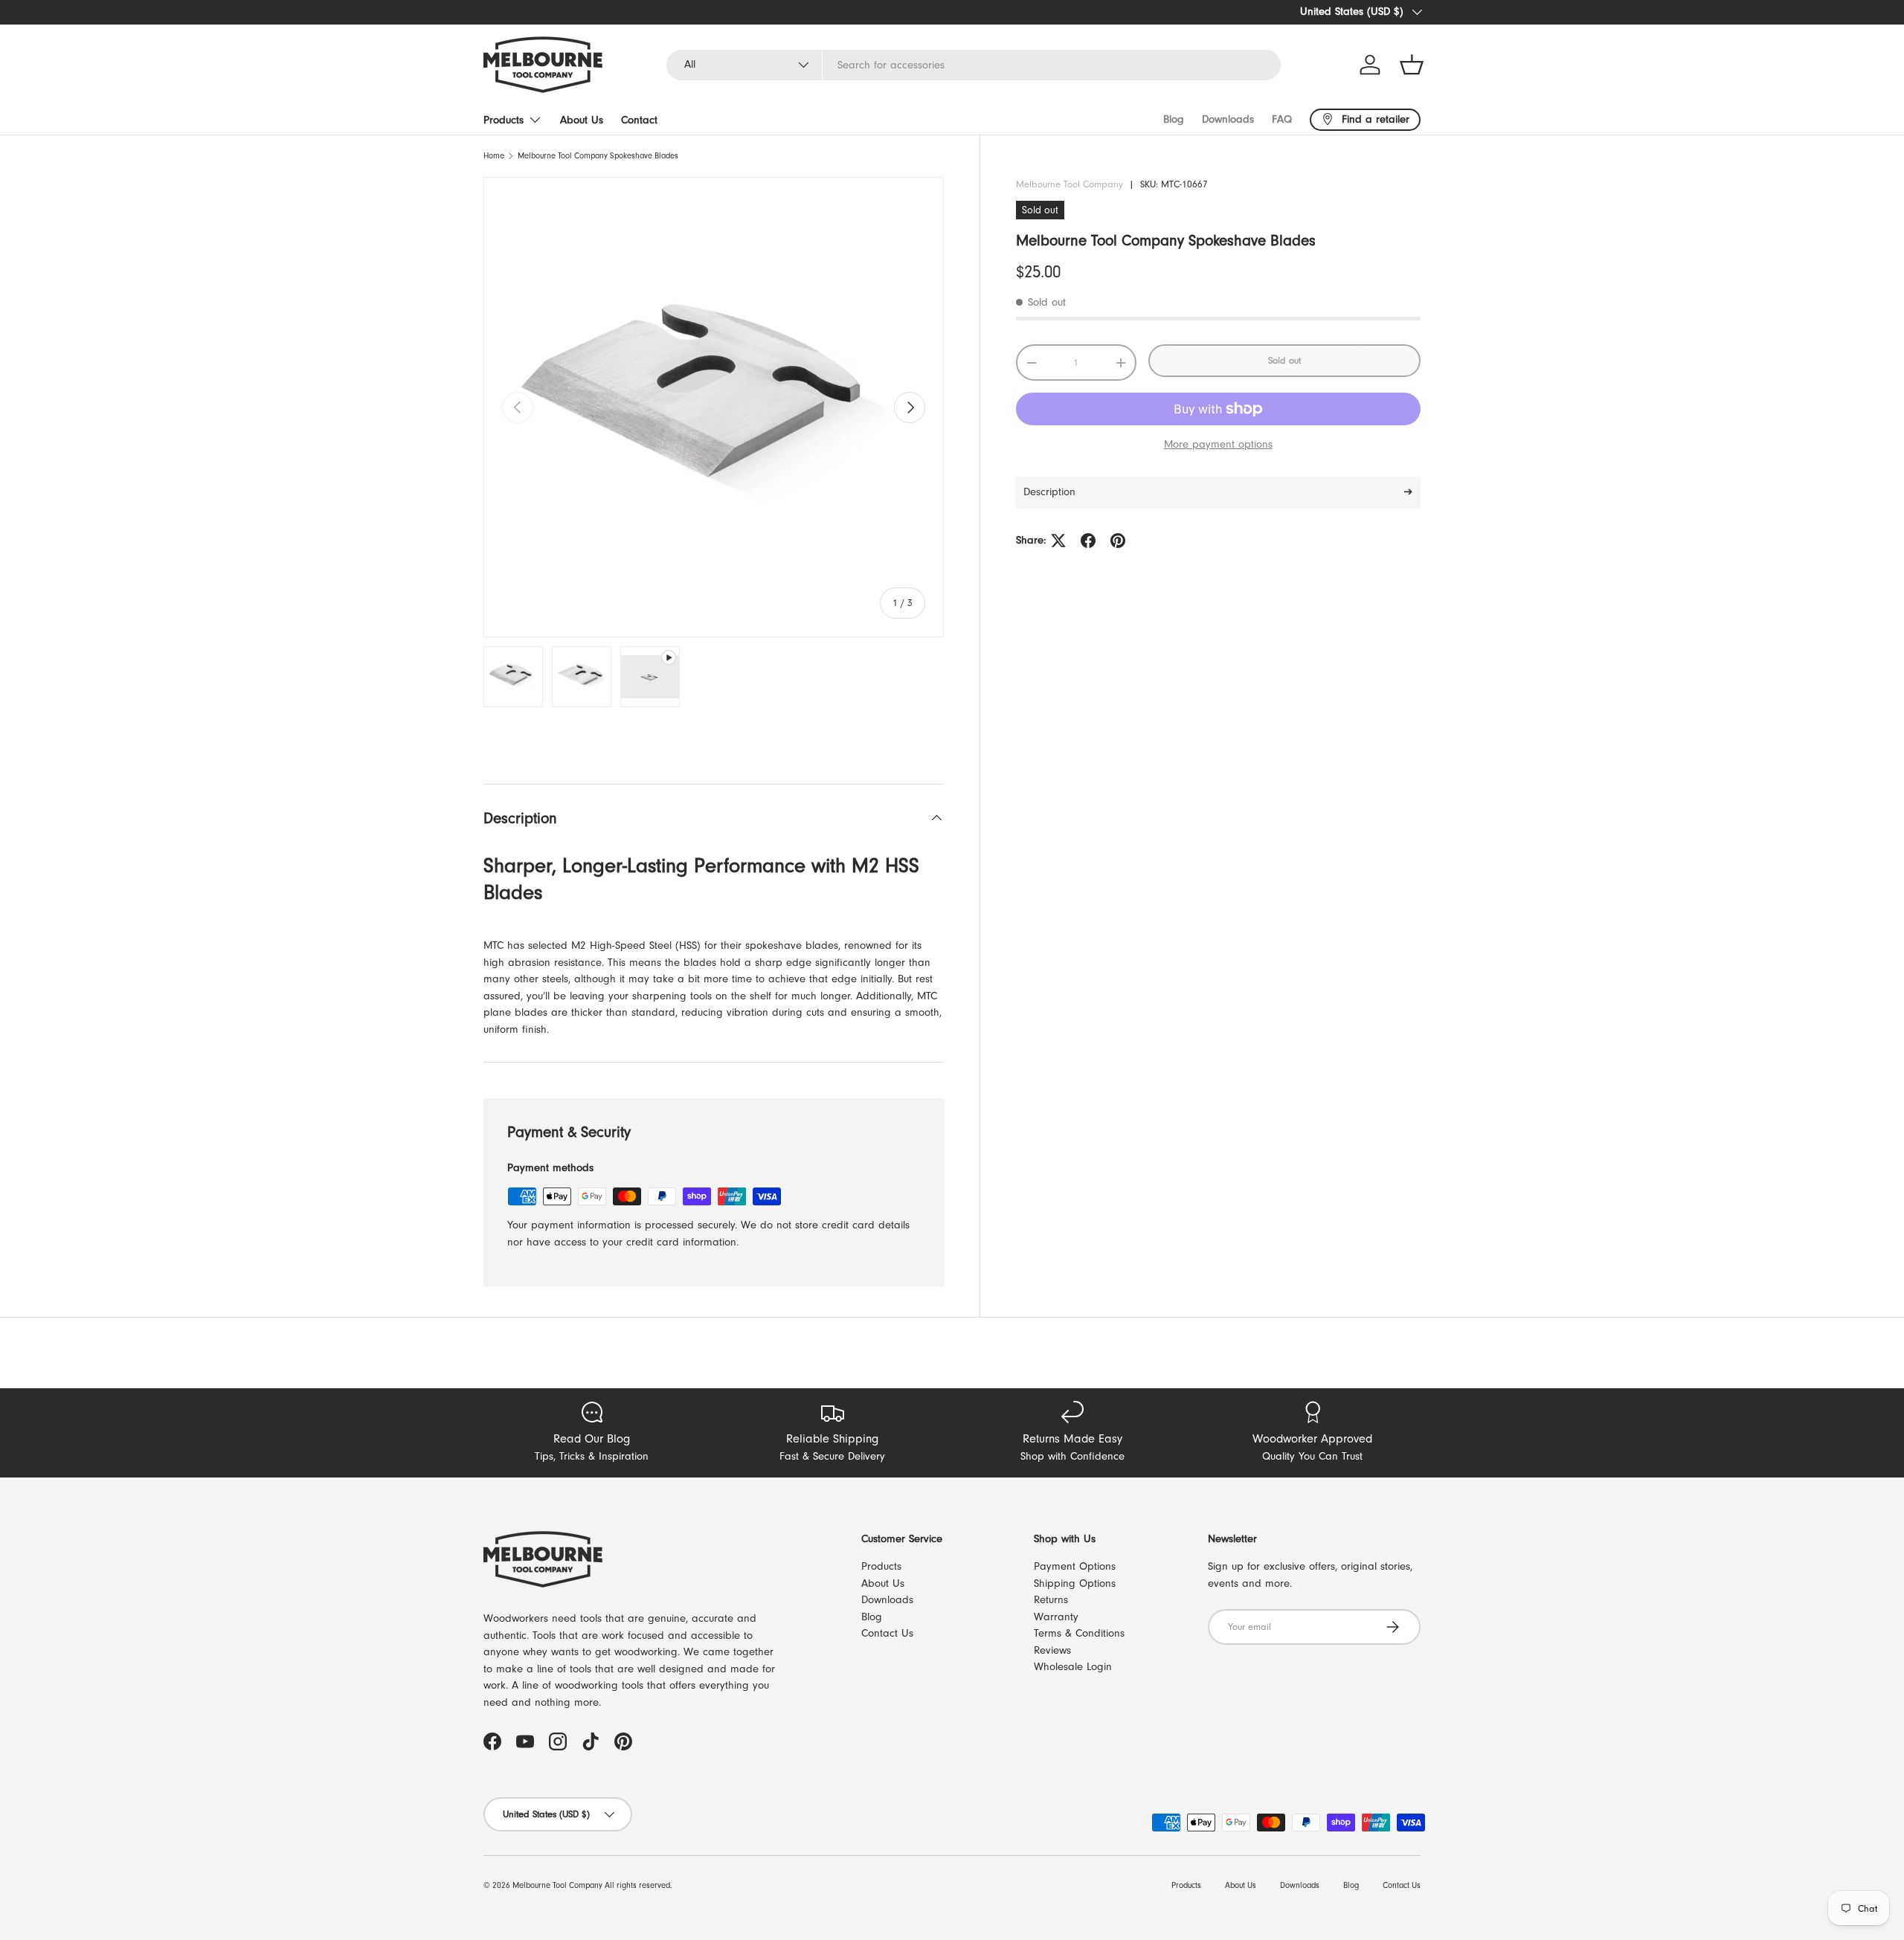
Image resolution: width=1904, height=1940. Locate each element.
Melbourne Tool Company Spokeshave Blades (598, 156)
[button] (1412, 65)
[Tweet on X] (1058, 541)
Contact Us (887, 1633)
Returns (1051, 1600)
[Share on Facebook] (1088, 541)
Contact (639, 120)
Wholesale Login (1073, 1667)
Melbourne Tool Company (1070, 184)
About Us (582, 120)
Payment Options (1075, 1566)
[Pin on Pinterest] (1118, 541)
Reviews (1052, 1650)
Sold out (1284, 360)
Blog (1174, 119)
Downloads (1228, 119)
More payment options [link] (1218, 444)
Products (504, 120)
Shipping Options (1075, 1583)
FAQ (1282, 119)
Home (494, 156)
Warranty (1056, 1617)
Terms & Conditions (1079, 1633)
